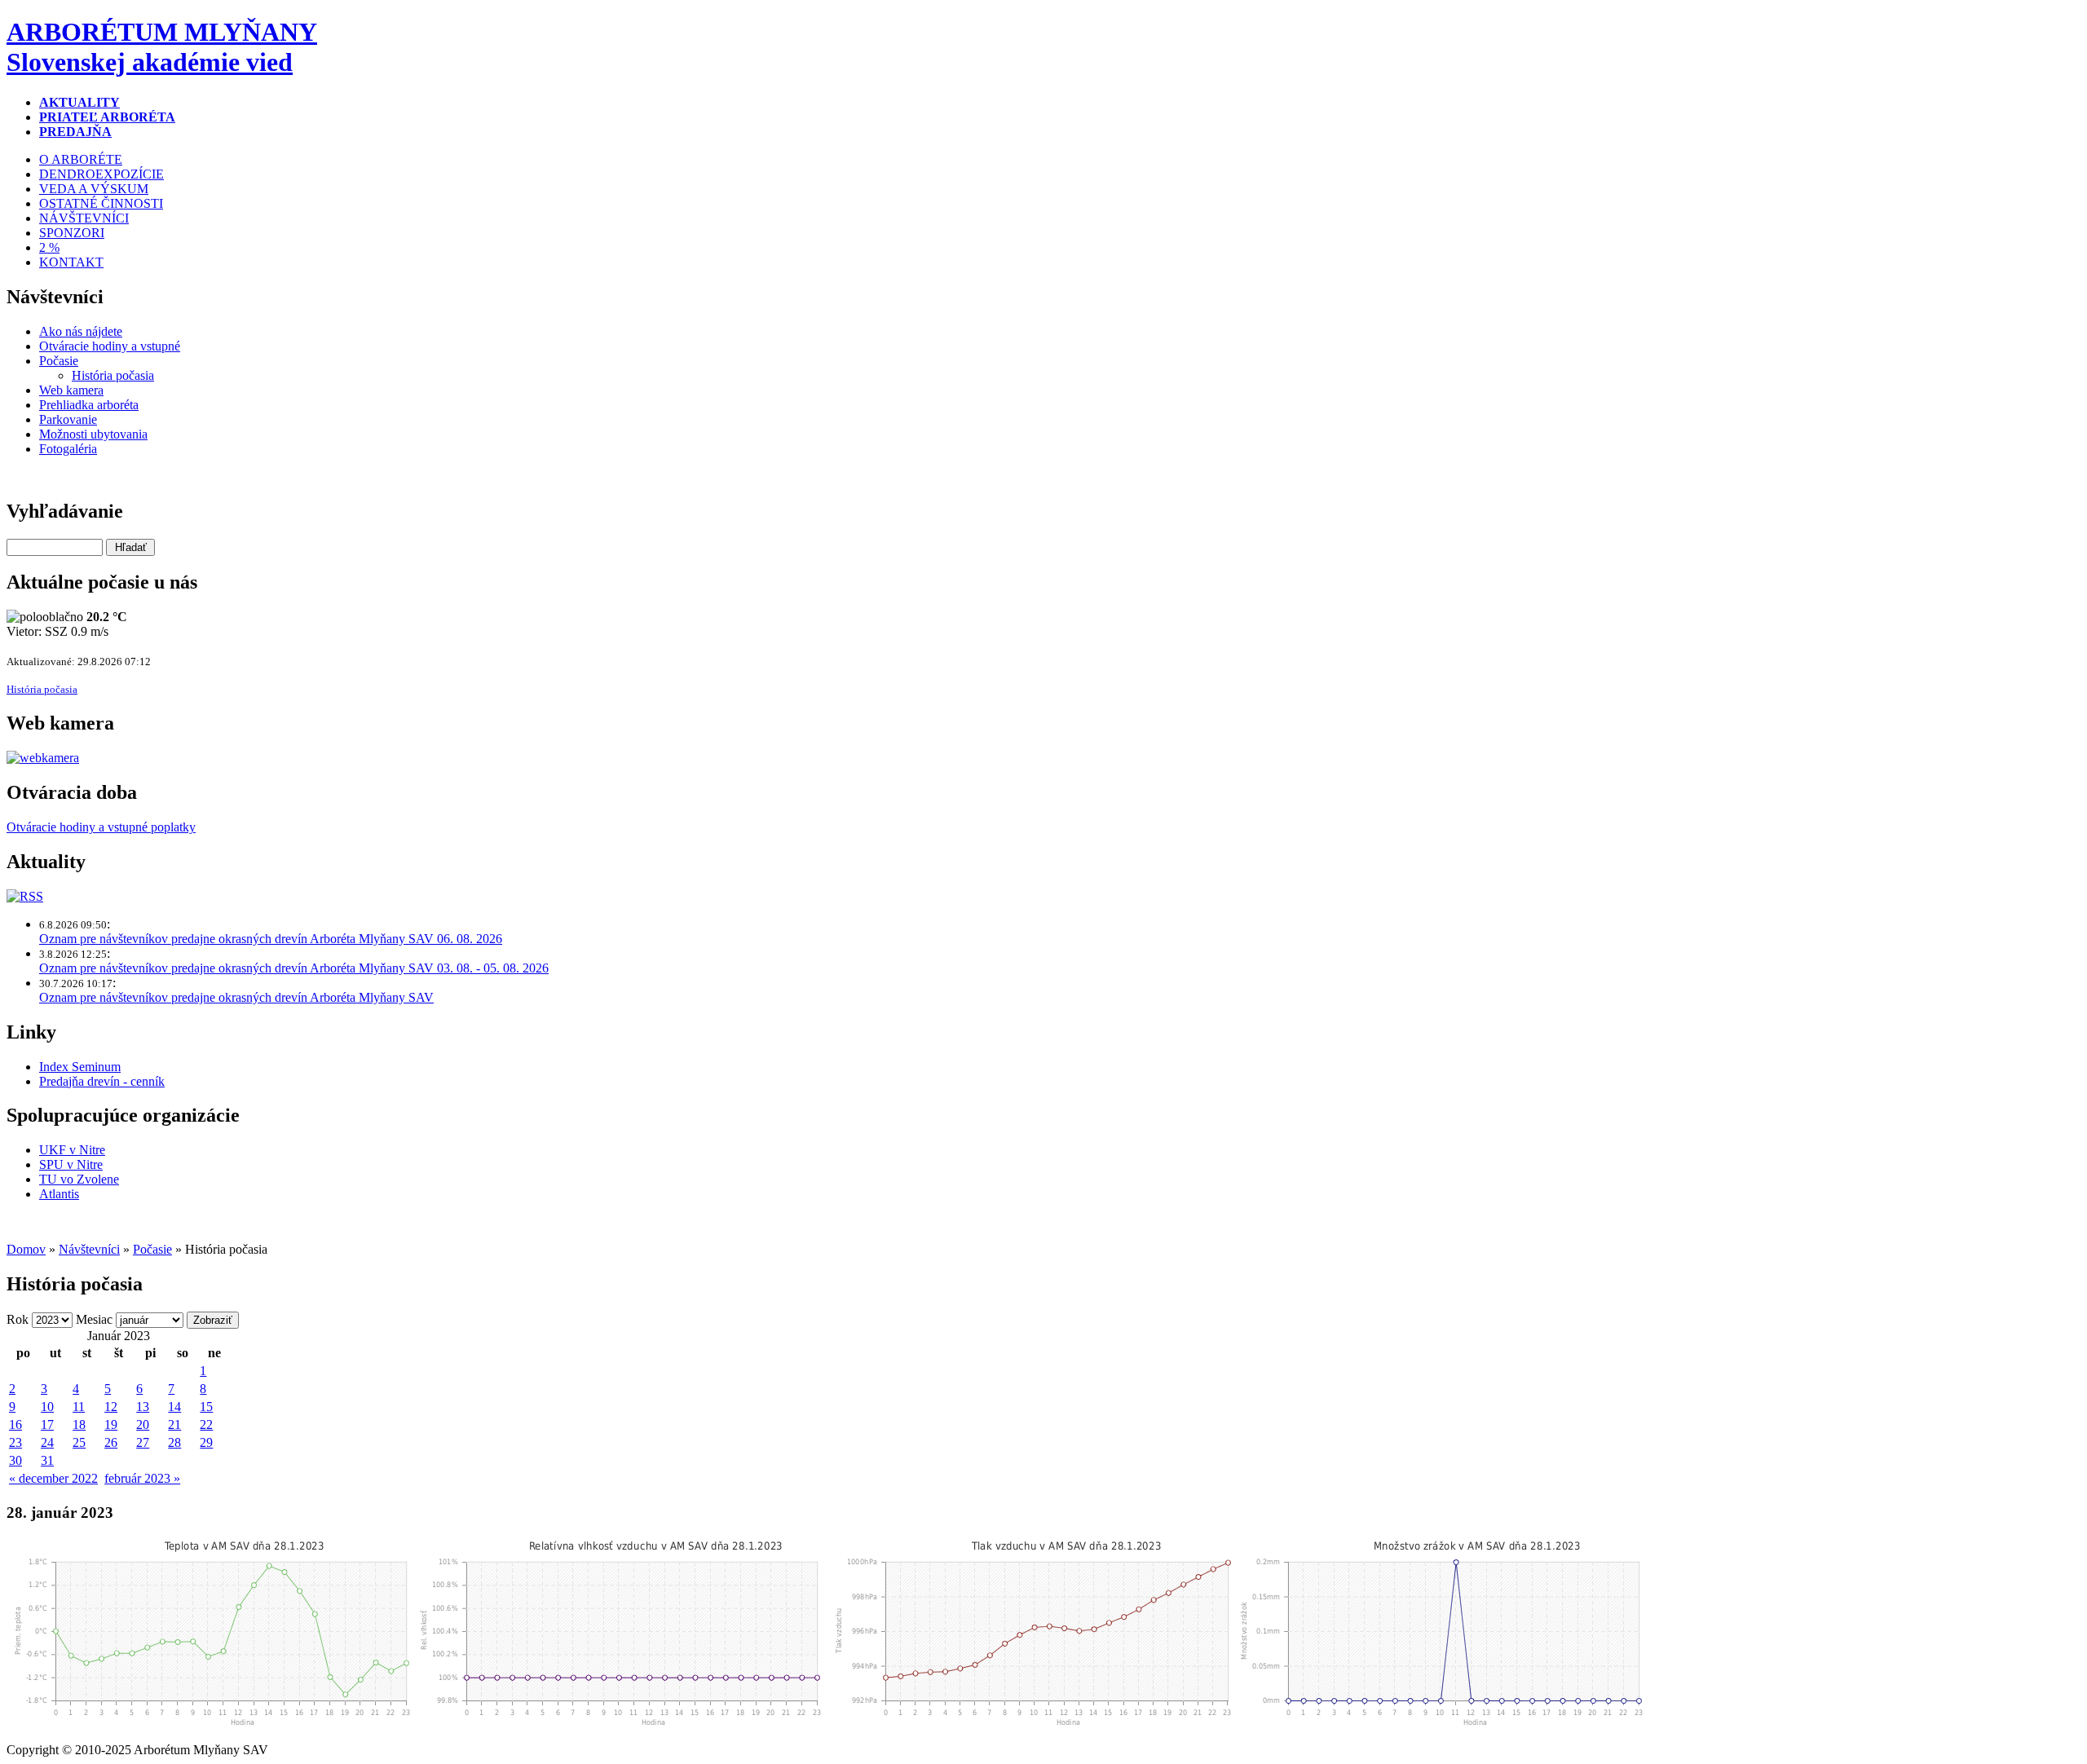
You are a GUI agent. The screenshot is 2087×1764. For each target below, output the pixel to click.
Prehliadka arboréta (89, 405)
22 (206, 1424)
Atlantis (59, 1194)
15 (206, 1407)
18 (79, 1424)
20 (143, 1424)
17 (47, 1424)
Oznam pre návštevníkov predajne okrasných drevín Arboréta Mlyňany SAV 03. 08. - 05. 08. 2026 (294, 968)
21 (174, 1424)
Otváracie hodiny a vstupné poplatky (101, 827)
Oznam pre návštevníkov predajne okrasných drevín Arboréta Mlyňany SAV (236, 997)
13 (143, 1407)
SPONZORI (72, 233)
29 (206, 1442)
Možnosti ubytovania (93, 434)
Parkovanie (68, 419)
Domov (26, 1249)
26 (111, 1442)
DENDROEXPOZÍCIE (101, 174)
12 (111, 1407)
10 (47, 1407)
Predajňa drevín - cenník (102, 1081)
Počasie (59, 361)
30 (15, 1460)
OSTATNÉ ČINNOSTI (101, 203)
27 (143, 1442)
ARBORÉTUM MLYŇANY (162, 47)
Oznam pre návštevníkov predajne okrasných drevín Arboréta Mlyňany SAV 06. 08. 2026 (271, 939)
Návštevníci (89, 1249)
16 (15, 1424)
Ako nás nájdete (81, 331)
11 (79, 1407)
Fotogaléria (68, 449)
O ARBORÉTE (81, 159)
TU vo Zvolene (79, 1179)
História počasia (113, 375)
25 (79, 1442)
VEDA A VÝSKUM (94, 189)
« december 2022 (53, 1478)
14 (174, 1407)
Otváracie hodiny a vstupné (110, 346)
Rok (18, 1319)
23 (15, 1442)
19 (111, 1424)
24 (47, 1442)
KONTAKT (71, 262)
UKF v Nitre (72, 1150)
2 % (49, 247)
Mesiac (94, 1319)
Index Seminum (80, 1067)
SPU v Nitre (71, 1164)
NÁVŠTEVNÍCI (84, 218)
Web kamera (71, 390)
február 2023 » (142, 1478)
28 (174, 1442)
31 (47, 1460)
